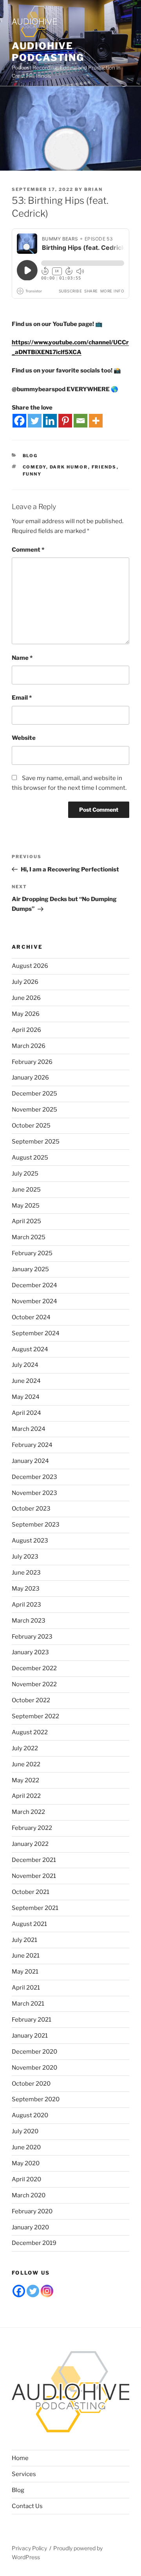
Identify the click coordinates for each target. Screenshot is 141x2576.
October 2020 (31, 2084)
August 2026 (30, 966)
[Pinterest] (65, 421)
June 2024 (26, 1381)
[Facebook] (19, 421)
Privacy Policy (29, 2548)
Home (20, 2458)
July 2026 (25, 982)
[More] (96, 421)
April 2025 (26, 1221)
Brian (93, 189)
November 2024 (34, 1301)
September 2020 (36, 2099)
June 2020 (26, 2147)
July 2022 (25, 1748)
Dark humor (69, 467)
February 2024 (32, 1445)
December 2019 (34, 2243)
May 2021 (25, 1972)
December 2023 (34, 1477)
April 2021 (26, 1988)
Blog (30, 456)
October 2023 (31, 1509)
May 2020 (26, 2163)
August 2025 (30, 1158)
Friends (104, 467)
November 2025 (34, 1110)
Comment (28, 550)
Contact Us (27, 2506)
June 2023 (26, 1573)
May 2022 (25, 1780)
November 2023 (34, 1493)
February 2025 (32, 1253)
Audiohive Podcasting (48, 52)
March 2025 (29, 1237)
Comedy (34, 467)
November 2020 (34, 2068)
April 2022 (26, 1796)
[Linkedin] (50, 421)
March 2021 (28, 2004)
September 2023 (36, 1525)
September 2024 (36, 1333)
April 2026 (26, 1030)
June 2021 (26, 1956)
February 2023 (32, 1637)
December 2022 (34, 1668)
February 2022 (32, 1828)
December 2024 (34, 1285)
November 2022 (34, 1684)
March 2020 (29, 2195)
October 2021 (31, 1892)
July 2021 (24, 1940)
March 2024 (29, 1429)
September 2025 (36, 1142)
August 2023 (30, 1541)
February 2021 (32, 2020)
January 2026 (30, 1078)
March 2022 (28, 1812)
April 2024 (26, 1413)
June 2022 (26, 1764)
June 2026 (26, 998)
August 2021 (29, 1924)
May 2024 (26, 1397)
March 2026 (29, 1046)
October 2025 (31, 1126)
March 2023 (29, 1621)
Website (24, 738)
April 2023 (26, 1605)
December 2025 (34, 1094)
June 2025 (26, 1190)
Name (22, 658)
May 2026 (26, 1014)
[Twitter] (35, 421)
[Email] (80, 421)
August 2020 (30, 2115)
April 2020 (26, 2179)
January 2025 (30, 1269)
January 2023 (30, 1652)
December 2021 (34, 1860)
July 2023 (25, 1557)
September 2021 (35, 1908)
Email (22, 698)
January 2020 (30, 2227)
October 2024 (31, 1317)
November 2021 (34, 1876)
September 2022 (35, 1716)
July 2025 (25, 1174)
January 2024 (30, 1461)
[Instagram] (47, 2291)
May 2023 (26, 1589)
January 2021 (30, 2036)
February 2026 (32, 1062)
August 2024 (30, 1349)
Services (24, 2474)
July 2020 (25, 2131)
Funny (32, 474)
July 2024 (25, 1365)
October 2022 (31, 1700)
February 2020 (32, 2211)
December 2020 (34, 2052)
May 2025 (26, 1206)
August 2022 (30, 1732)
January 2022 (30, 1844)
